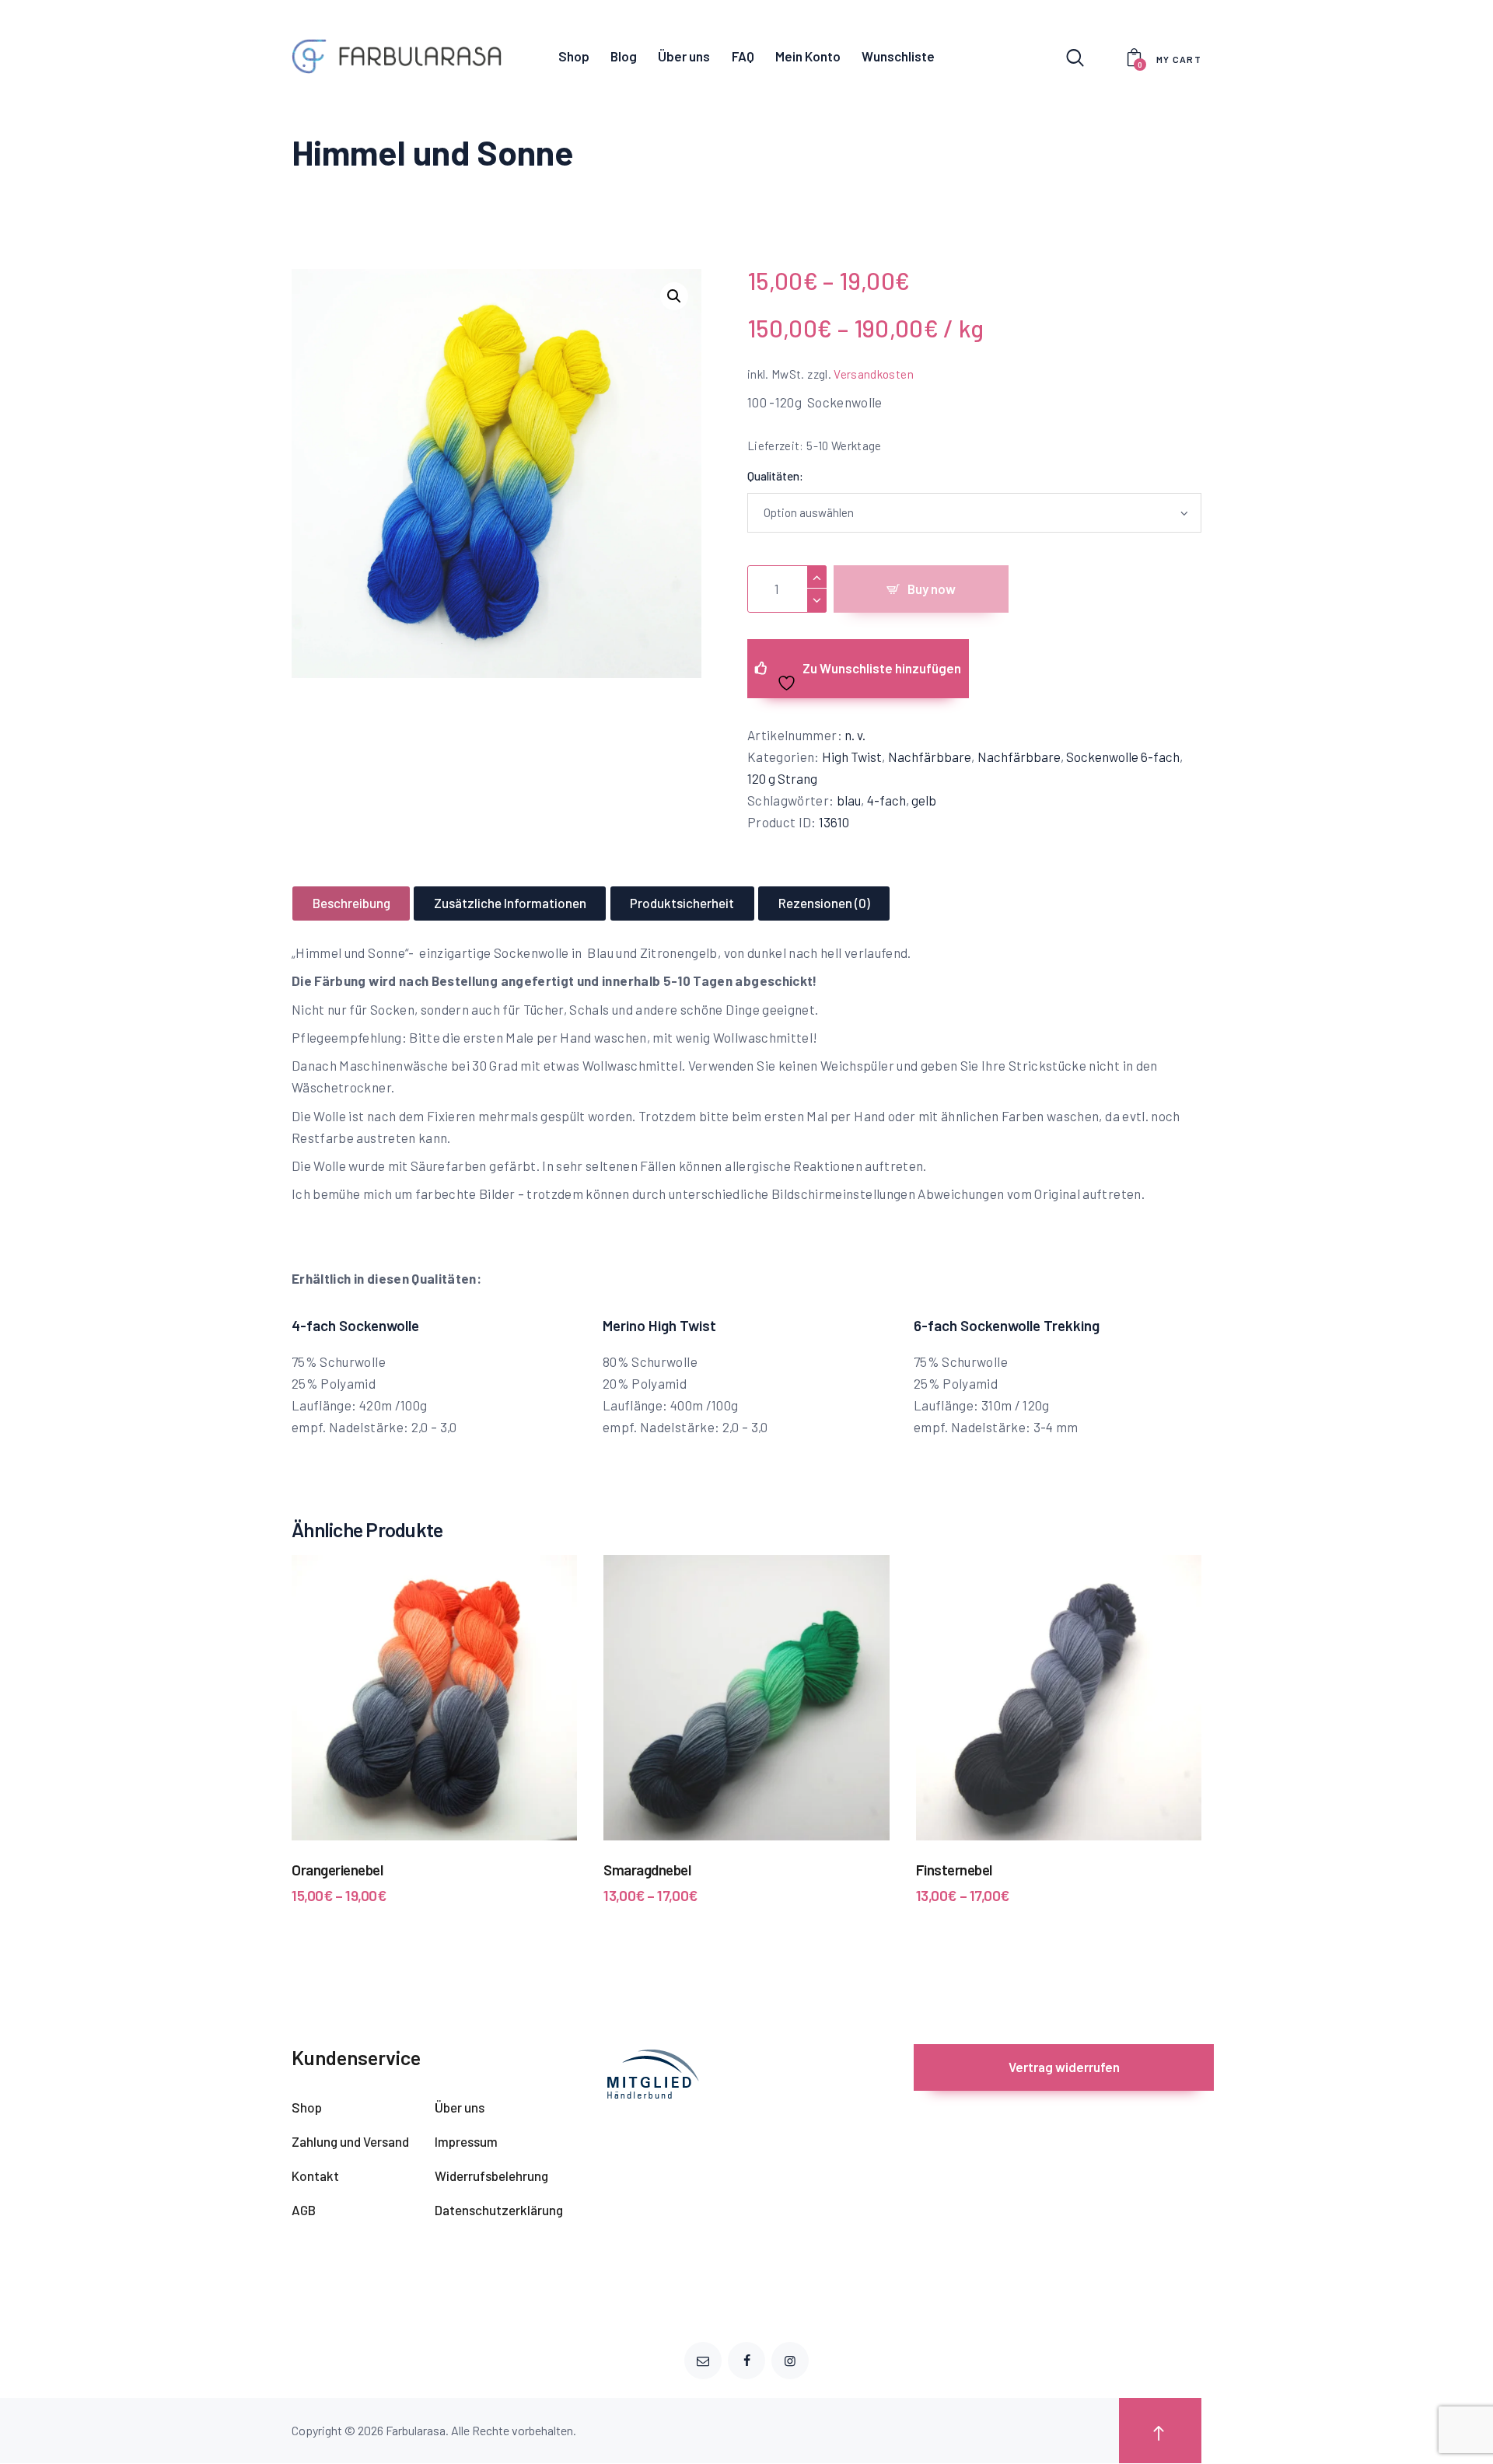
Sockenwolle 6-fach (1123, 757)
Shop (307, 2107)
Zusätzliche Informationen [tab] (510, 903)
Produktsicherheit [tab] (682, 903)
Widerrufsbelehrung (491, 2176)
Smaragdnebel (647, 1870)
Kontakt (315, 2176)
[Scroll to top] (1160, 2431)
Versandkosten (874, 374)
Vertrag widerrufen (1064, 2067)
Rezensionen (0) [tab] (824, 903)
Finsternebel (954, 1870)
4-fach (886, 800)
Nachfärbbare (930, 757)
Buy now (932, 589)
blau (849, 800)
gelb (924, 800)
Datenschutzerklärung (499, 2210)
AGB (304, 2210)
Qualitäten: (775, 476)
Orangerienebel (337, 1870)
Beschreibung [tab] (351, 903)
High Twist (852, 757)
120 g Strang (782, 778)
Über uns (460, 2107)
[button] (674, 296)
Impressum (466, 2141)
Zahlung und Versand (350, 2141)
